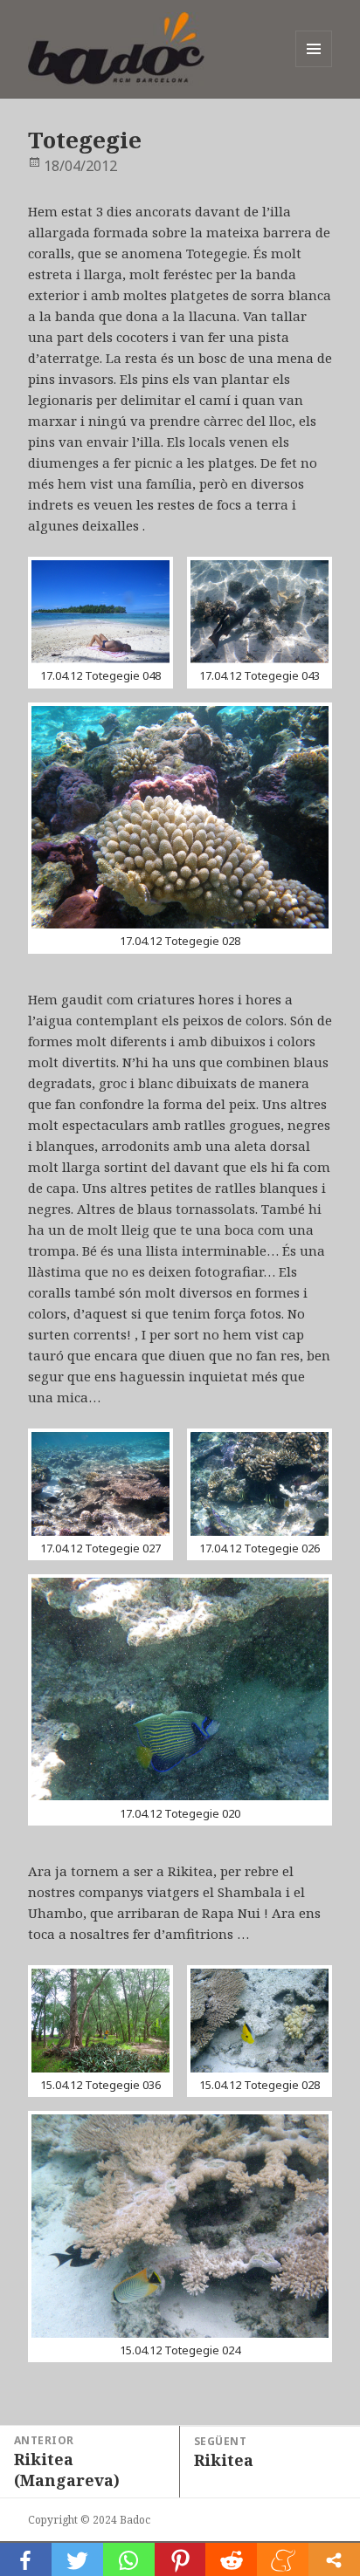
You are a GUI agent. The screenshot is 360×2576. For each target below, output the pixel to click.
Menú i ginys (314, 67)
